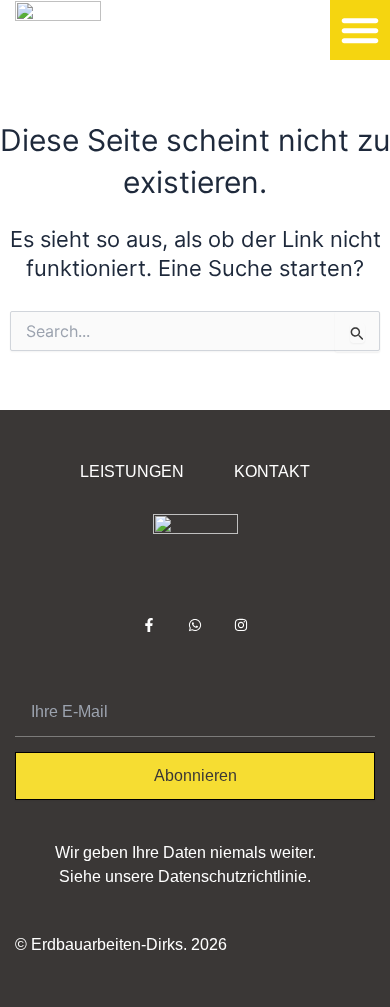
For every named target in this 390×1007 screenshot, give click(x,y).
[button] (360, 30)
